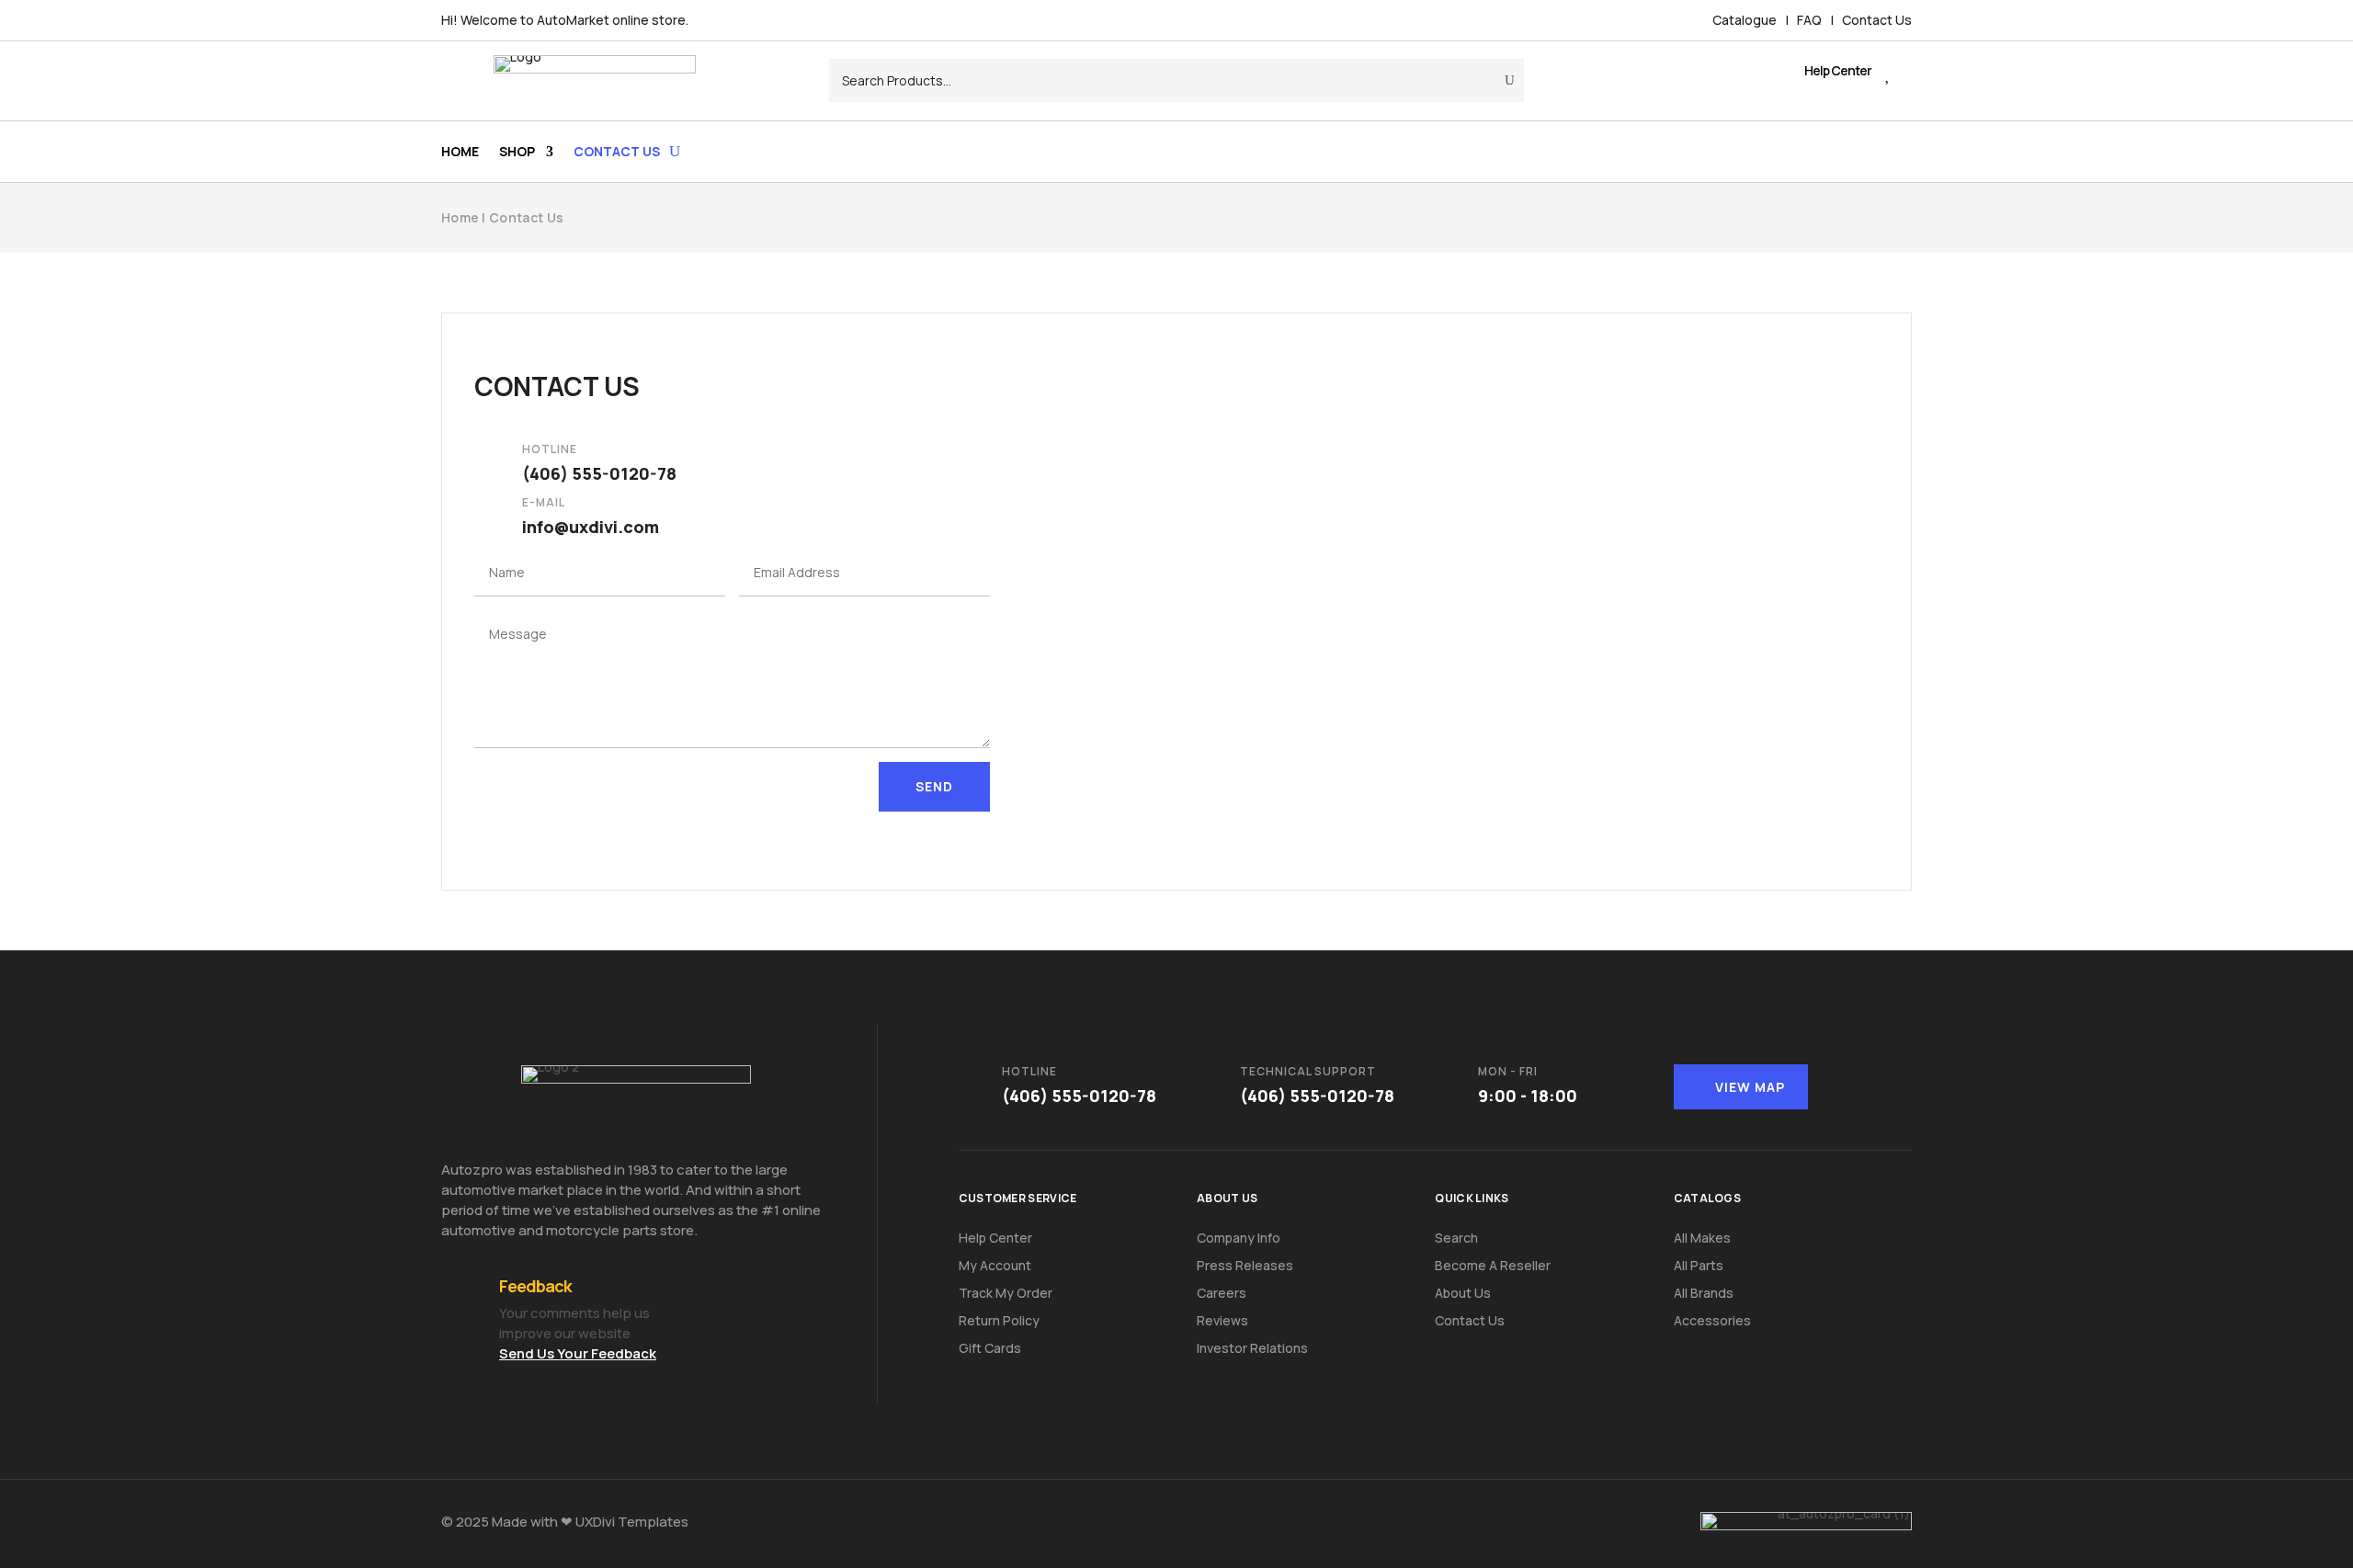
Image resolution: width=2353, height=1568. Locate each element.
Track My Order (1006, 1293)
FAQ (1809, 20)
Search (1456, 1238)
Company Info (1239, 1238)
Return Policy (999, 1320)
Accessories (1712, 1320)
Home (460, 153)
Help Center (995, 1238)
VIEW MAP (1750, 1087)
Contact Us (1877, 20)
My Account (995, 1265)
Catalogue (1745, 20)
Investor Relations (1252, 1348)
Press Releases (1245, 1265)
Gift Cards (990, 1348)
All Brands (1704, 1293)
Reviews (1222, 1320)
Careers (1222, 1293)
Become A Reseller (1493, 1265)
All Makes (1702, 1238)
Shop (517, 153)
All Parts (1699, 1265)
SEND (934, 786)
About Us (1463, 1293)
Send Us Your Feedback (578, 1353)
